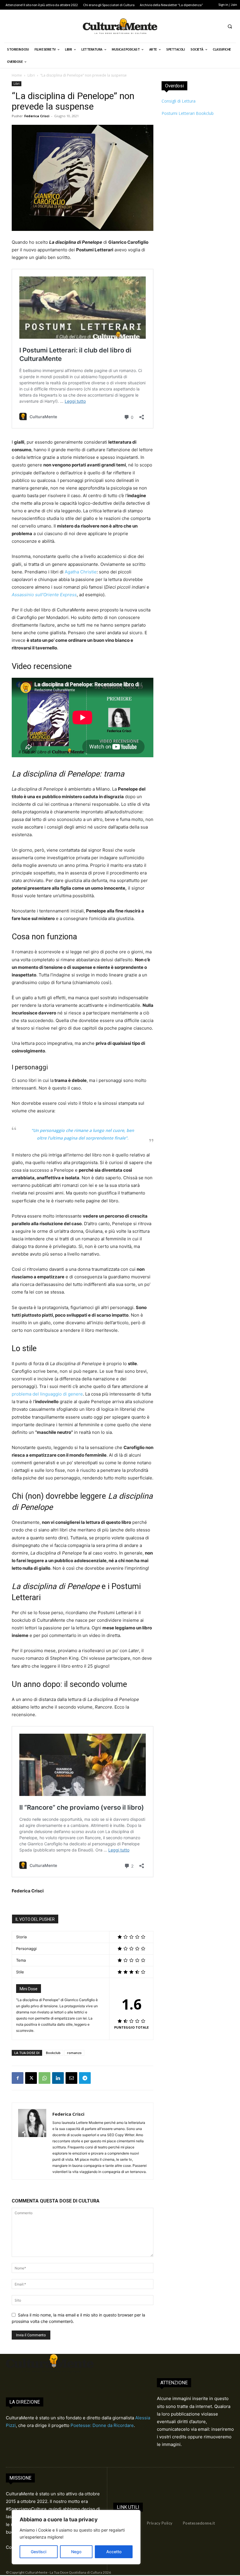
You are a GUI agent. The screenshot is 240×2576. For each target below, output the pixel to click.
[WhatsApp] (44, 2078)
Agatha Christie (81, 572)
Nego (76, 2552)
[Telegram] (85, 2078)
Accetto (114, 2552)
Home (17, 75)
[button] (230, 26)
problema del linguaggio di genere (47, 1394)
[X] (31, 2078)
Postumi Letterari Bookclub (188, 113)
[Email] (71, 2078)
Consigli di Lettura (179, 101)
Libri (31, 75)
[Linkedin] (58, 2078)
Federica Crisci (37, 116)
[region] (76, 2537)
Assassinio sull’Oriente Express (44, 595)
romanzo (74, 2053)
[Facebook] (18, 2078)
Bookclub (53, 2053)
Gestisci (38, 2552)
